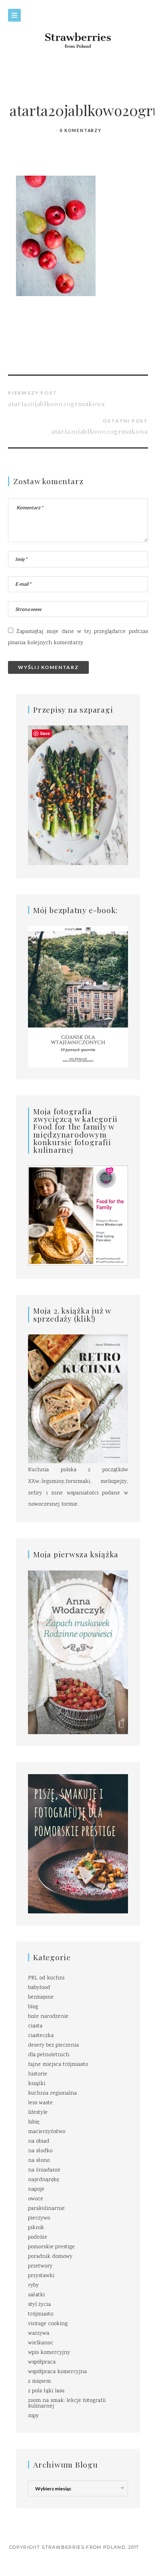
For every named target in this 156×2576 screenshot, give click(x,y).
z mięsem (39, 2382)
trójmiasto (41, 2314)
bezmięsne (41, 1997)
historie (38, 2074)
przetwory (40, 2266)
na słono (39, 2161)
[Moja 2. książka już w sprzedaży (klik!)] (78, 1399)
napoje (36, 2189)
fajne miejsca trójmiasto (58, 2065)
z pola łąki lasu (46, 2391)
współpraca (42, 2362)
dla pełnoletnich (49, 2055)
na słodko (40, 2151)
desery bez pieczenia (53, 2045)
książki (37, 2084)
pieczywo (39, 2218)
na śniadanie (44, 2170)
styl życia (39, 2305)
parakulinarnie (46, 2209)
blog (33, 2007)
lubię (34, 2122)
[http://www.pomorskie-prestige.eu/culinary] (78, 1844)
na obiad (39, 2141)
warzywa (39, 2334)
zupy (33, 2416)
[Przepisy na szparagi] (78, 796)
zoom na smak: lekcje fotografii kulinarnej (67, 2404)
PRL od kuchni (46, 1978)
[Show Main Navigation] (14, 15)
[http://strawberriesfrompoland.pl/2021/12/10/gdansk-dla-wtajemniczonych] (78, 997)
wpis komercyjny (49, 2353)
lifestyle (38, 2113)
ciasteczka (41, 2036)
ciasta (35, 2026)
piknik (36, 2228)
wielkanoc (41, 2343)
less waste (40, 2103)
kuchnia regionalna (52, 2093)
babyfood (39, 1988)
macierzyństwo (47, 2132)
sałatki (36, 2295)
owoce (36, 2199)
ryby (33, 2286)
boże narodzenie (48, 2017)
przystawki (41, 2276)
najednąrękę (43, 2180)
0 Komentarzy (81, 130)
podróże (38, 2237)
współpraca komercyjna (57, 2372)
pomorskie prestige (51, 2247)
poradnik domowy (50, 2257)
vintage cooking (48, 2324)
